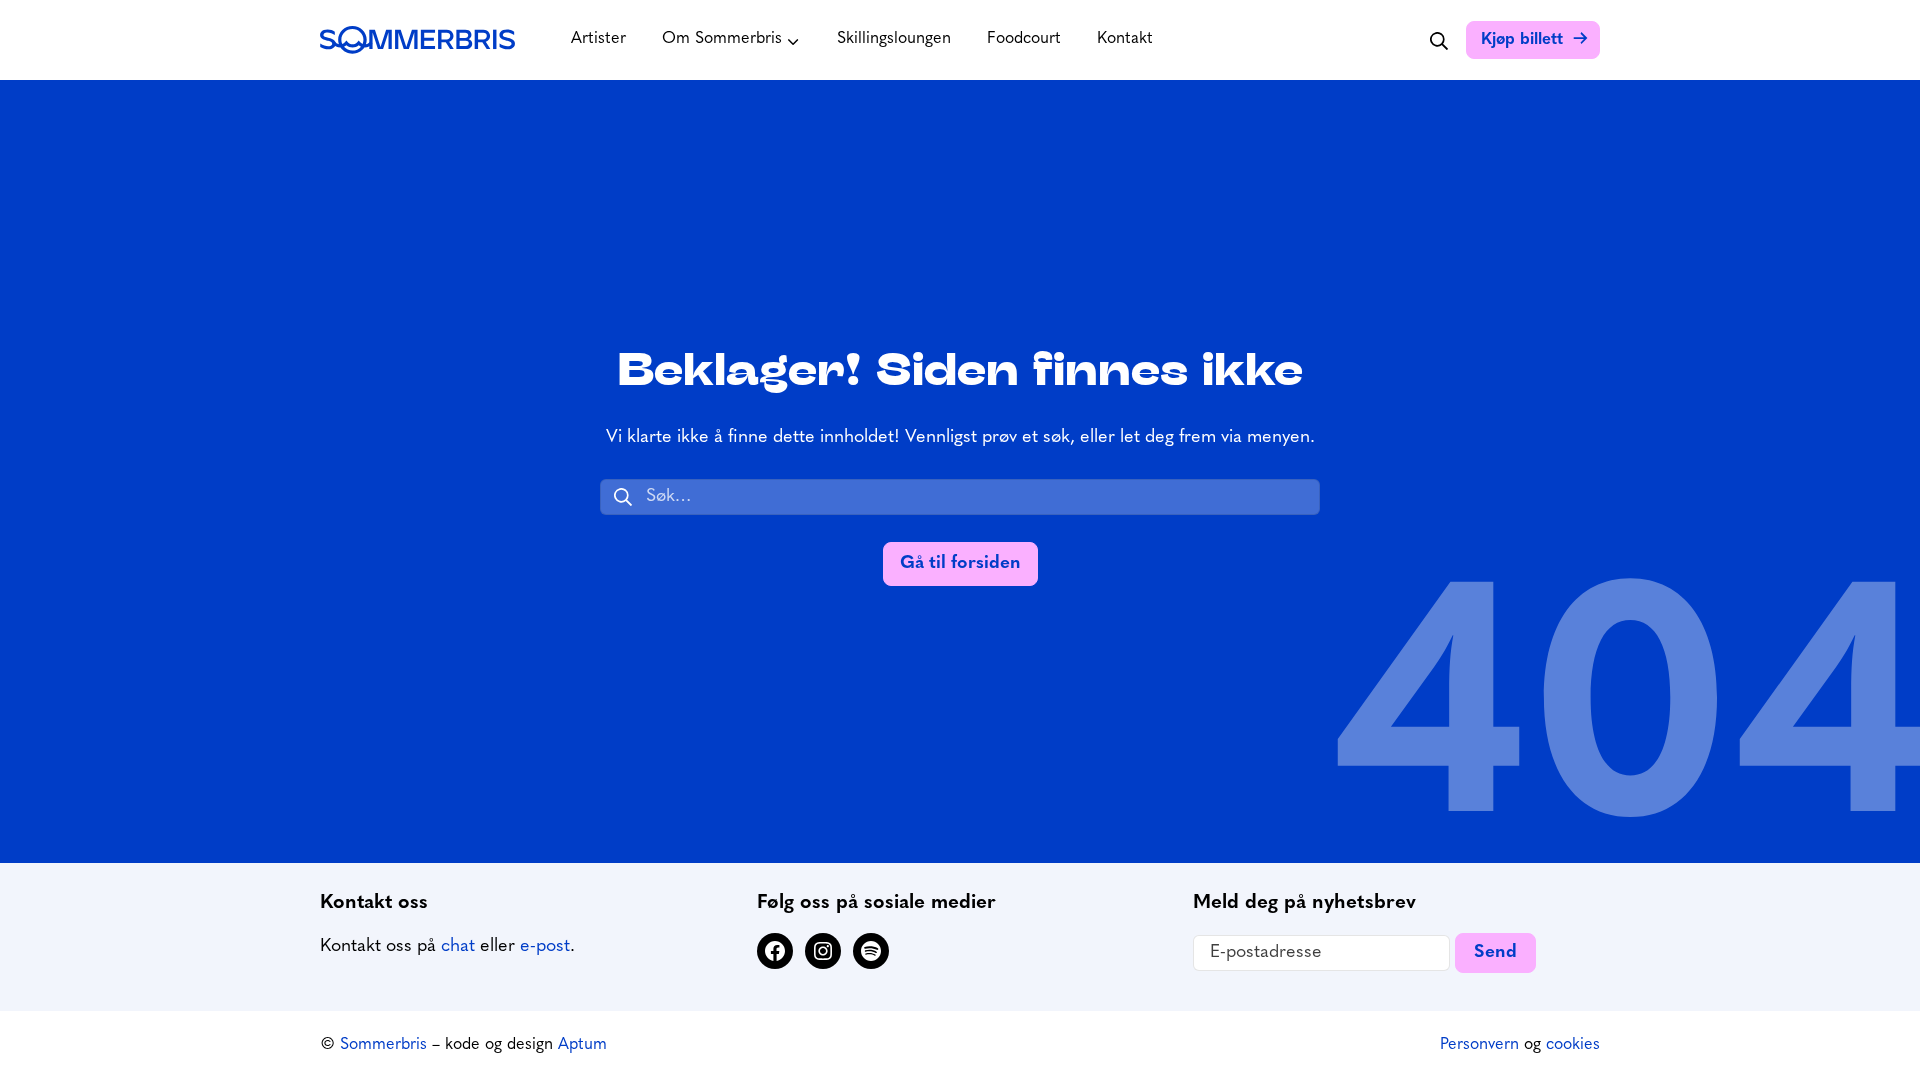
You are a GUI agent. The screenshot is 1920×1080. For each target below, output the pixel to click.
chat (458, 947)
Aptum (582, 1045)
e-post (545, 947)
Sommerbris (383, 1045)
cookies (1573, 1045)
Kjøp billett (1522, 40)
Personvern (1479, 1045)
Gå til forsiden (960, 564)
